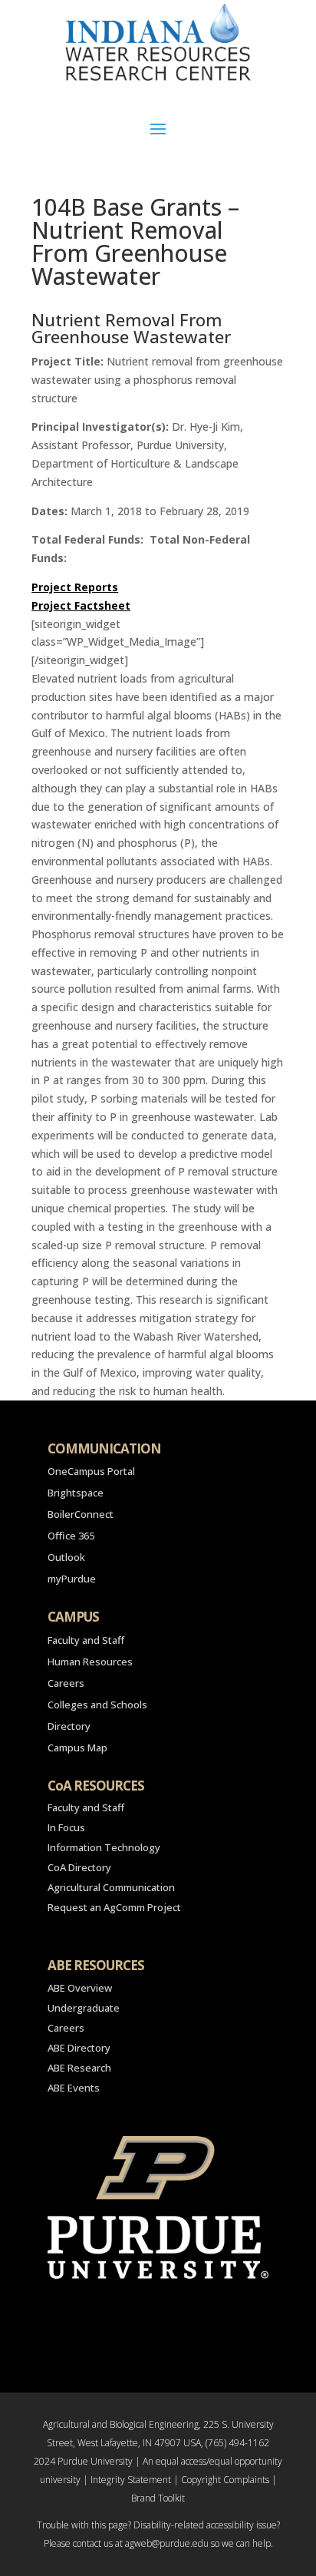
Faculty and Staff (86, 1640)
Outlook (66, 1557)
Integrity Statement (131, 2480)
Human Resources (90, 1662)
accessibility (230, 2525)
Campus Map (77, 1748)
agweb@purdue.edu (167, 2543)
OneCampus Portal (91, 1471)
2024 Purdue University (83, 2461)
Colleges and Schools (97, 1705)
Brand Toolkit (158, 2498)
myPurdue (72, 1579)
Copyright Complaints (225, 2480)
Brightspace (76, 1493)
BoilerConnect (81, 1514)
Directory (69, 1726)
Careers (66, 1683)
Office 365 (71, 1536)
